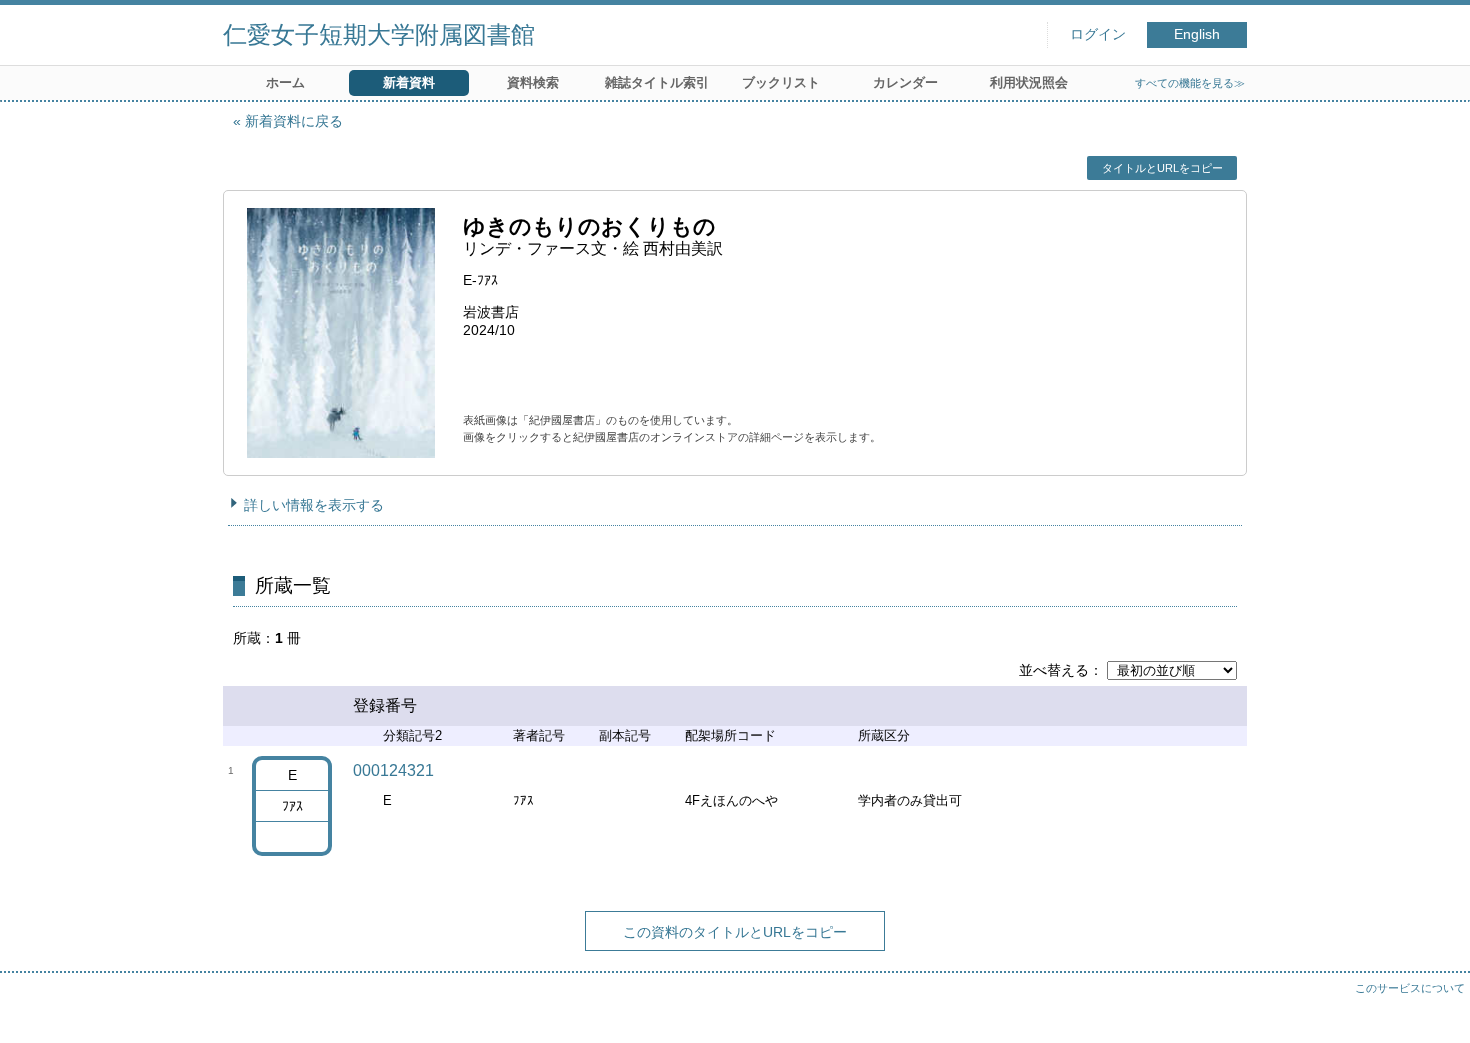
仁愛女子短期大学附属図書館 (379, 34)
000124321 (393, 770)
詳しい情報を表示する (314, 505)
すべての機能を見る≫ (1190, 83)
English (1197, 34)
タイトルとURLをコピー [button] (1162, 168)
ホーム (285, 82)
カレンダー (905, 82)
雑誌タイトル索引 (657, 82)
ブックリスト (781, 82)
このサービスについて (1410, 988)
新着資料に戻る (294, 121)
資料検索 (533, 82)
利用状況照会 (1029, 82)
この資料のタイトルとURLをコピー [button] (735, 932)
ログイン (1098, 34)
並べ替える (1054, 670)
